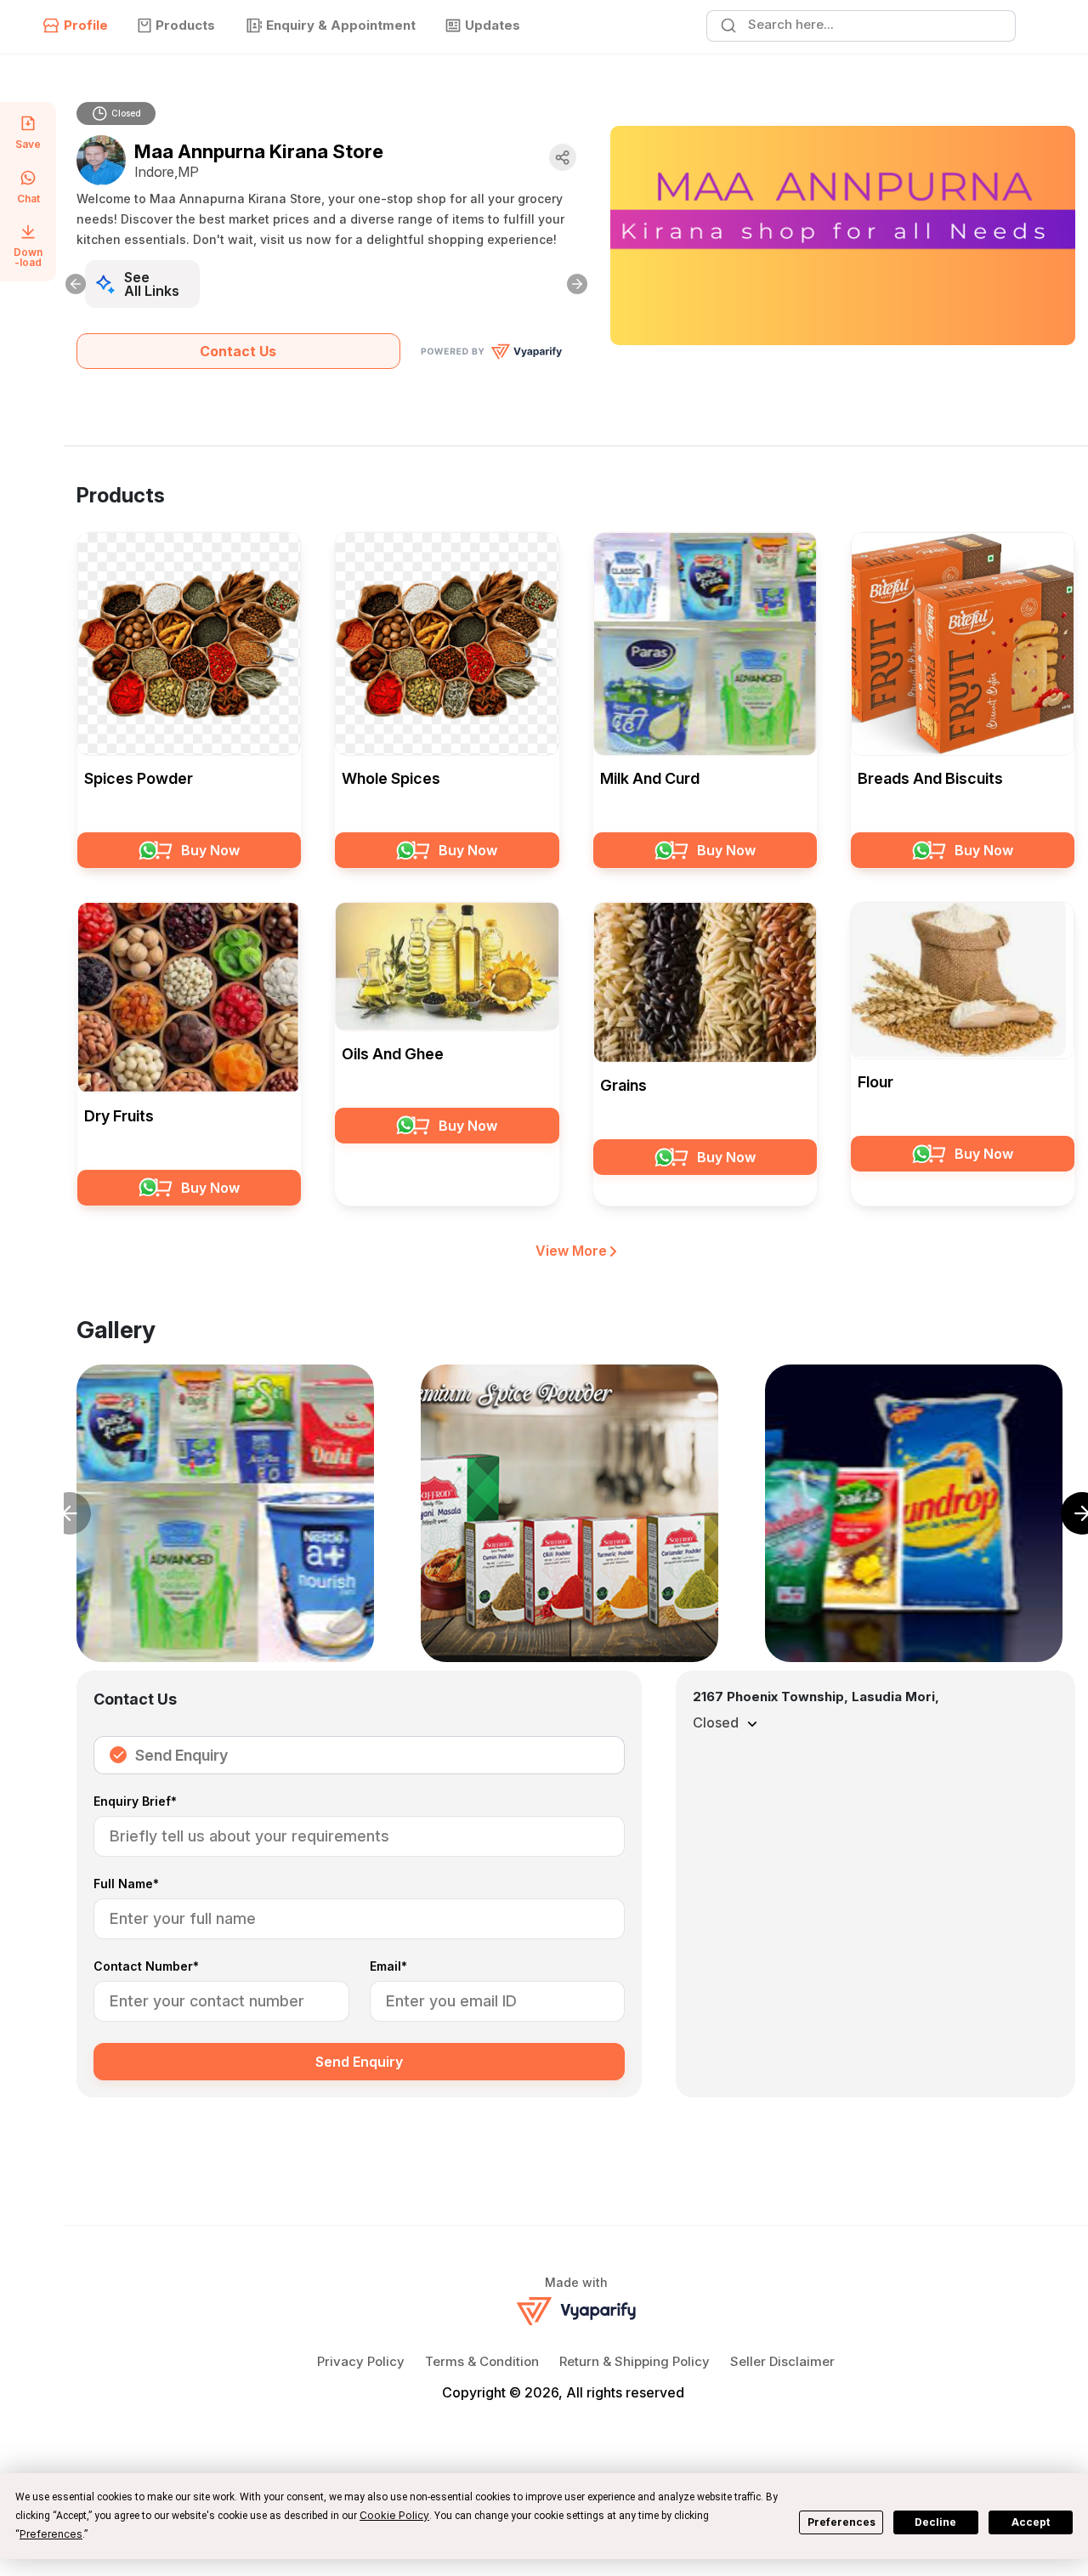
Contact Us (238, 351)
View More (573, 1251)
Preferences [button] (51, 2534)
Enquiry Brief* (135, 1802)
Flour (875, 1082)
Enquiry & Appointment (341, 25)
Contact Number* (146, 1967)
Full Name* (126, 1884)
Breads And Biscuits (930, 778)
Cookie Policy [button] (394, 2515)
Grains (623, 1085)
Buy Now (210, 850)
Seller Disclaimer (782, 2361)
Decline (935, 2522)
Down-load (28, 257)
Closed (126, 113)
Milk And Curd (650, 778)
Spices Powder (139, 778)
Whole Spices (391, 778)
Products (185, 25)
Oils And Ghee (393, 1054)
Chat (28, 198)
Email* (388, 1967)
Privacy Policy (361, 2361)
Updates (493, 25)
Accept (1031, 2522)
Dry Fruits (119, 1116)
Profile (86, 25)
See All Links (152, 284)
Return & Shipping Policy (635, 2361)
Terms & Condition (482, 2361)
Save (28, 144)
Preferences (841, 2522)
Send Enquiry (181, 1755)
